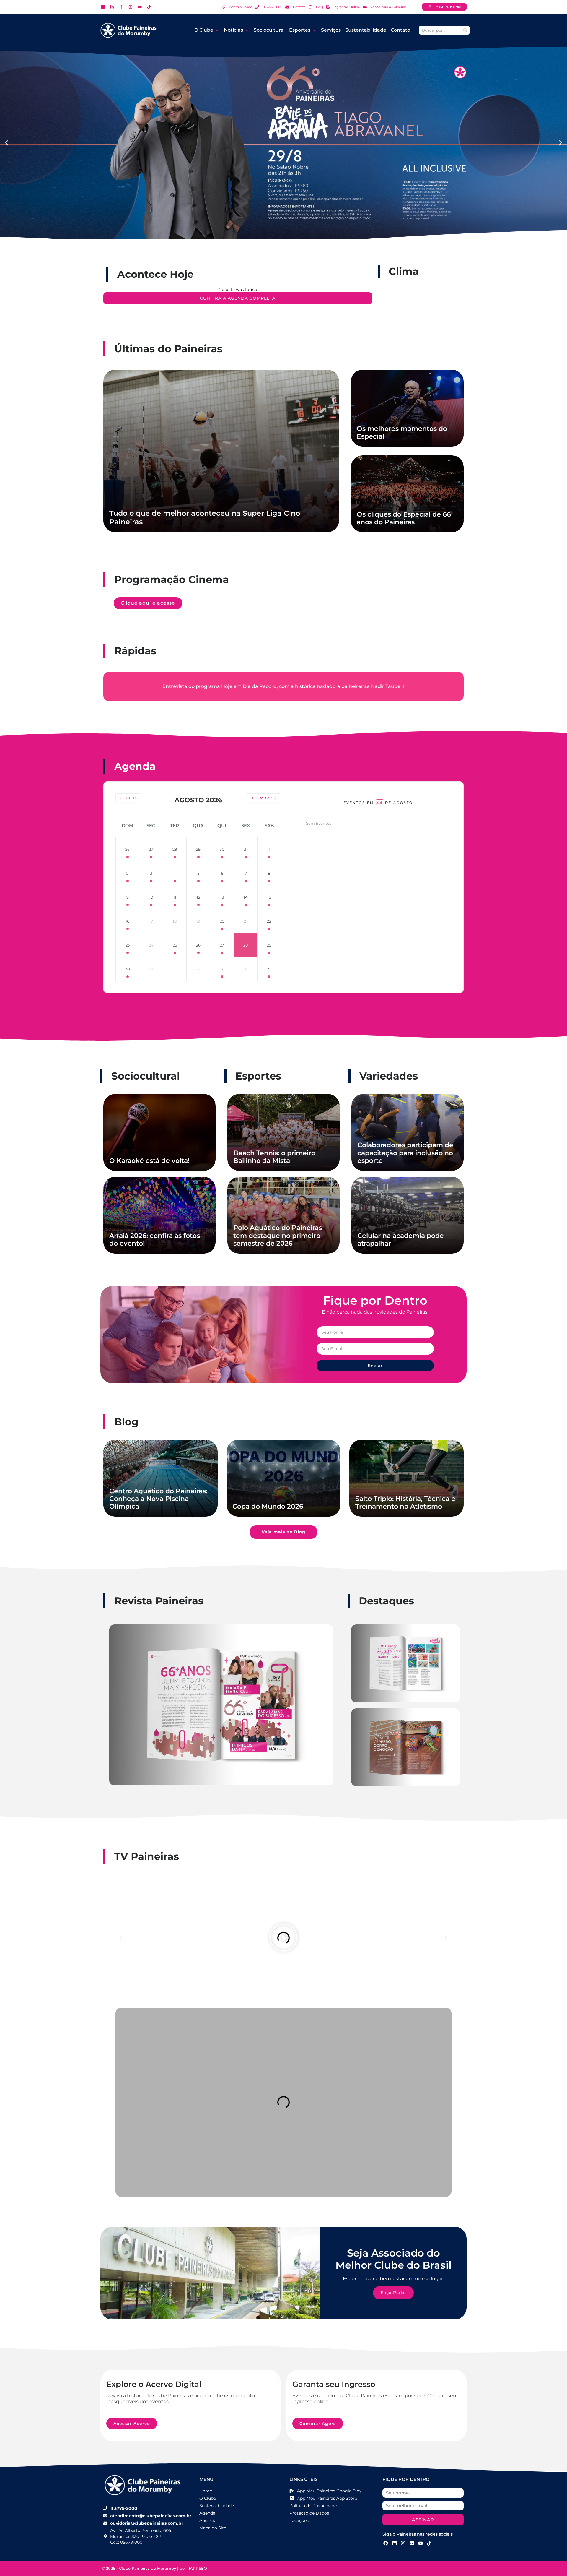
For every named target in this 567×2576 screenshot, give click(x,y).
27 (151, 849)
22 (269, 921)
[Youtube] (421, 2543)
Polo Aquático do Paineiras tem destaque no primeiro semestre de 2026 (278, 1236)
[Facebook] (386, 2543)
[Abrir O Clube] (217, 30)
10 (151, 897)
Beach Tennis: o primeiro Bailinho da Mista (274, 1157)
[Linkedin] (394, 2543)
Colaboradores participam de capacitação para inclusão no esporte (405, 1153)
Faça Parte (393, 2293)
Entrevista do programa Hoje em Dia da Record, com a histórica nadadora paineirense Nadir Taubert (283, 686)
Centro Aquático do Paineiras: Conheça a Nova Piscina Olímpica (158, 1499)
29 (198, 849)
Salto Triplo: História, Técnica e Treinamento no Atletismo (405, 1503)
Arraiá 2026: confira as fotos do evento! (155, 1240)
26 (127, 849)
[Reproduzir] (283, 1938)
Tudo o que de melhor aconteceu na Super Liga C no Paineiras (205, 517)
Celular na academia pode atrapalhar (401, 1240)
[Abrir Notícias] (247, 30)
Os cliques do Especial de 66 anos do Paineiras (404, 518)
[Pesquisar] (465, 30)
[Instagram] (403, 2543)
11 (175, 897)
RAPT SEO (197, 2568)
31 (246, 849)
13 (222, 897)
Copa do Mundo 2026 (268, 1506)
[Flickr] (412, 2543)
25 (175, 945)
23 (128, 945)
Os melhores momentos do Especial (402, 432)
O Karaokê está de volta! (149, 1161)
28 (175, 849)
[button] (7, 143)
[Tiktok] (429, 2543)
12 (198, 897)
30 (222, 849)
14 (246, 897)
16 (127, 921)
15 (269, 897)
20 (222, 921)
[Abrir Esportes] (314, 30)
